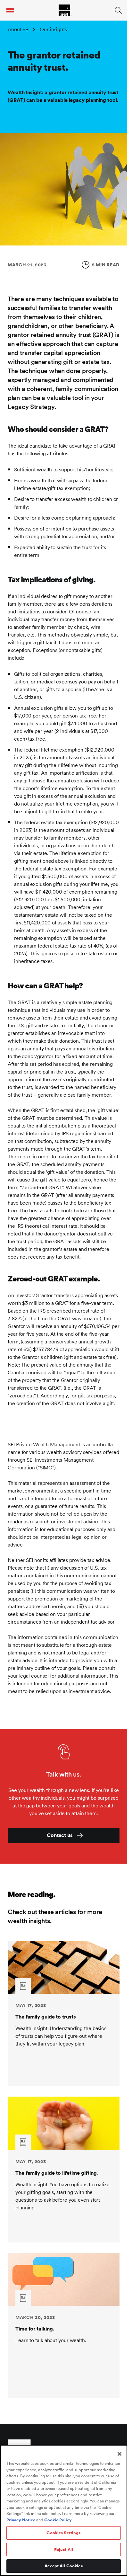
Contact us (60, 1835)
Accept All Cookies (63, 2566)
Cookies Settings (63, 2533)
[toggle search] (118, 10)
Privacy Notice (21, 2520)
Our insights (53, 29)
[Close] (120, 2454)
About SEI (19, 29)
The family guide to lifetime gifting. (57, 2173)
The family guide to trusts (45, 2017)
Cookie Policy (58, 2520)
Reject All (64, 2549)
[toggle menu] (10, 10)
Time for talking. (35, 2329)
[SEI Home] (65, 10)
